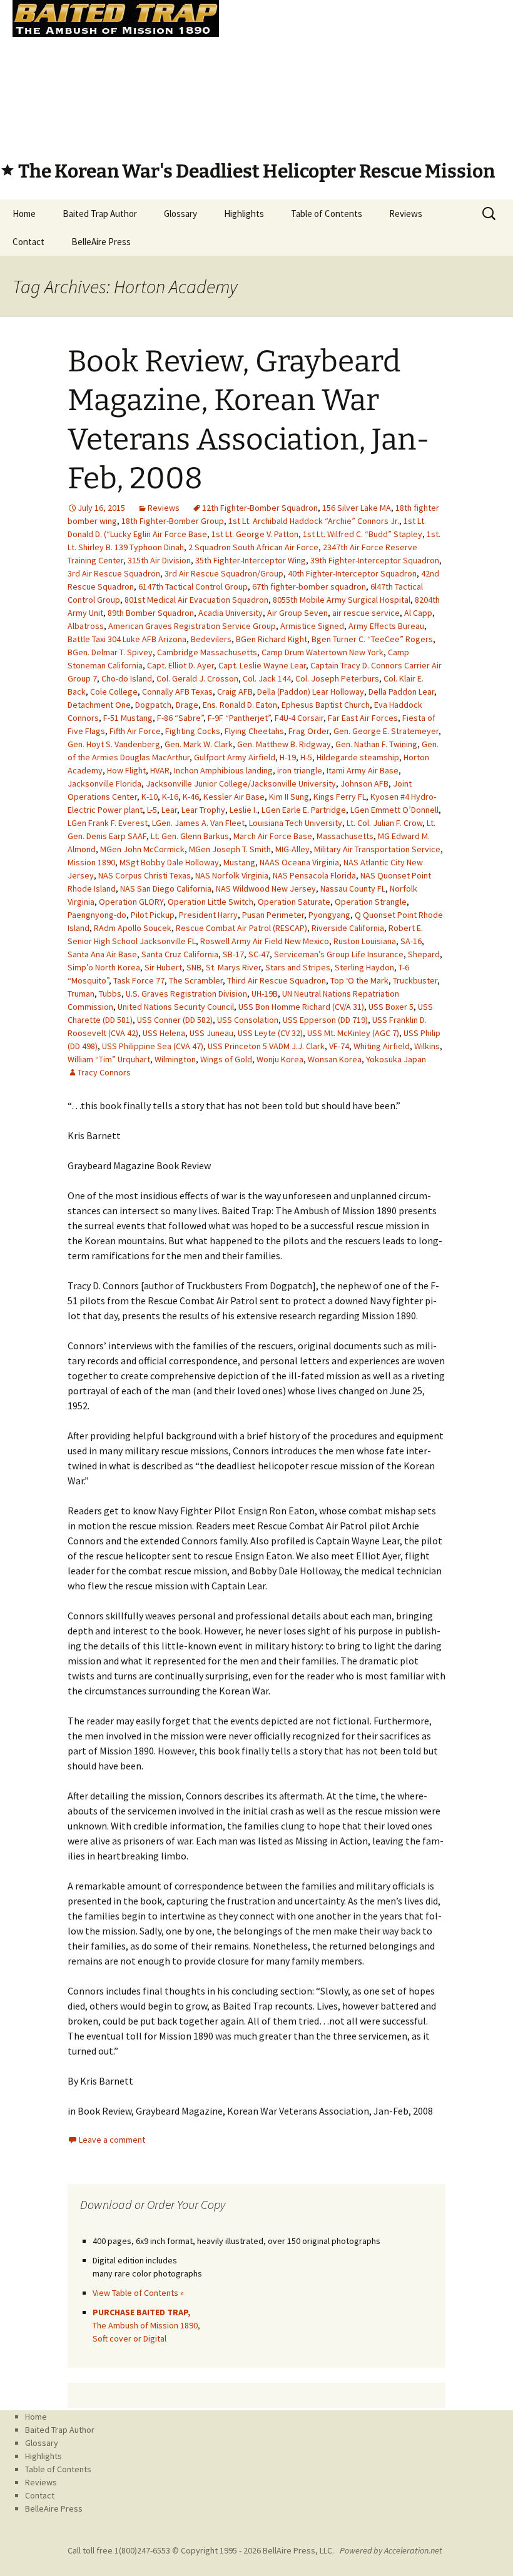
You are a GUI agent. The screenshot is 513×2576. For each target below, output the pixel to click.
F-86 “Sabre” (180, 718)
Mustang (239, 862)
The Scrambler (196, 980)
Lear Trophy (203, 810)
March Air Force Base (273, 836)
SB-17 (233, 954)
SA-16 (411, 941)
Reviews (406, 214)
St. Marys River (233, 967)
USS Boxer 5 (391, 1007)
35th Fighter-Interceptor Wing (251, 560)
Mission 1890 (91, 862)
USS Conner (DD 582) (175, 1020)
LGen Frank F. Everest (108, 823)
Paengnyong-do (97, 915)
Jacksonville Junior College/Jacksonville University (241, 783)
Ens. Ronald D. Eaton (240, 705)
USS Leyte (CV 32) (270, 1033)
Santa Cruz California (180, 954)
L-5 (152, 810)
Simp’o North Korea (104, 967)
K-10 (150, 797)
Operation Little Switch (211, 902)
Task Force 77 (139, 980)
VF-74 (339, 1046)
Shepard (424, 954)
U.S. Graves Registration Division (186, 994)
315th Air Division (159, 560)
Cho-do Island (127, 678)
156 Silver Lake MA (357, 508)
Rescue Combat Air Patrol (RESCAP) (241, 928)
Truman (81, 994)
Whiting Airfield (382, 1046)
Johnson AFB (364, 783)
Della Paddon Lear (401, 692)
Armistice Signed (312, 626)
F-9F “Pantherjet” (239, 718)
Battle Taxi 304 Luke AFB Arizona (127, 639)
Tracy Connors (104, 1072)
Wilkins (427, 1046)
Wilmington (175, 1059)
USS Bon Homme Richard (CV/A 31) (301, 1007)
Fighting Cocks (193, 731)
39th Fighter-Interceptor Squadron (375, 560)
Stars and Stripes (298, 967)
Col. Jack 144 (267, 678)
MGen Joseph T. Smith (230, 849)
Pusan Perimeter (273, 915)
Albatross (86, 626)
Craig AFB (235, 692)
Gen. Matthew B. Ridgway (284, 744)
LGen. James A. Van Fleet (198, 823)
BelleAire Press (101, 242)
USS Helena (164, 1033)
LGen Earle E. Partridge (304, 810)
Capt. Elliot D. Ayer (180, 665)
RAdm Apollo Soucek (133, 928)
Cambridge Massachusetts (207, 652)
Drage (187, 705)
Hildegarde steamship (358, 757)
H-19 (288, 757)
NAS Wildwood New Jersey (266, 888)
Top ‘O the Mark (359, 980)
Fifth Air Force (135, 731)
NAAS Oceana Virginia (299, 862)
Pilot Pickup (153, 915)
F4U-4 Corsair (299, 718)
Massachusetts (345, 836)
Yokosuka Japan (396, 1059)
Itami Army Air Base (363, 770)
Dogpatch (153, 705)
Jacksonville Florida (104, 783)
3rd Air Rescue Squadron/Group (224, 573)
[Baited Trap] (256, 72)
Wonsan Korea (335, 1059)
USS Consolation (248, 1020)
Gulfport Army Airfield (235, 757)
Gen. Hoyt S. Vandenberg (114, 744)
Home (24, 214)
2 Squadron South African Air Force (253, 547)
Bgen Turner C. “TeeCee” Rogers (372, 639)
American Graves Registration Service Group (192, 626)
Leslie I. (243, 810)
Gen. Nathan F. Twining (376, 744)
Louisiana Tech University (296, 823)
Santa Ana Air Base (102, 954)
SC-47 (259, 954)
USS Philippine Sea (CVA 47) (153, 1046)
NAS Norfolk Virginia (232, 875)
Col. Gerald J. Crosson (197, 678)
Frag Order (309, 731)
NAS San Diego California (166, 888)
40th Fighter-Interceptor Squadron (352, 573)
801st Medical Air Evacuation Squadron (196, 600)
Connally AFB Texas (177, 692)
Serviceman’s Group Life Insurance (339, 954)
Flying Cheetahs (254, 731)
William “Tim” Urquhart (109, 1059)
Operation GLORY (131, 902)
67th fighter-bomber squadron (309, 586)
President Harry (208, 915)
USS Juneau (211, 1033)
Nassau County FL (353, 888)
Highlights (244, 214)
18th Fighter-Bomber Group (173, 521)
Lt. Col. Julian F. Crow (384, 823)
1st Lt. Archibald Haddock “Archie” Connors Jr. (314, 521)
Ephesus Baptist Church (326, 705)
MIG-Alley (292, 849)
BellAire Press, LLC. (298, 2550)
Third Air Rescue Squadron (277, 980)
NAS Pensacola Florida (314, 875)
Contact (28, 242)
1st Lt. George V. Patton (255, 534)
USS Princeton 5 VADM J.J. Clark (266, 1046)
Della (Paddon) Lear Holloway (311, 692)
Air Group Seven (297, 613)
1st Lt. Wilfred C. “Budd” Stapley (363, 534)
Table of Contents (327, 214)
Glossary (180, 214)
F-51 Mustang (128, 718)
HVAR (160, 770)
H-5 (306, 757)
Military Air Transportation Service (377, 849)
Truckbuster (415, 980)
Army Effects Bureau (386, 626)
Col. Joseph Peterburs (337, 678)
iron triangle (300, 770)
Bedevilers (211, 639)
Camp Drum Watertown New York (323, 652)
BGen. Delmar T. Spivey (110, 652)
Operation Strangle (371, 902)
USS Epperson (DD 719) (325, 1020)
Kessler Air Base (234, 797)
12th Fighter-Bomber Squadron (260, 508)
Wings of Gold (226, 1059)
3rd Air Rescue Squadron (114, 573)
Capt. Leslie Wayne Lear (262, 665)
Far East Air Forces (363, 718)
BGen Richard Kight (272, 639)
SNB (194, 967)
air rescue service (366, 613)
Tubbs (110, 994)
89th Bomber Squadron (151, 613)
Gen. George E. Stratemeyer (386, 731)
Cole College (114, 692)
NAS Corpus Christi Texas (145, 875)
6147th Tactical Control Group (193, 586)
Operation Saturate (294, 902)
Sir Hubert (163, 967)
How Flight (126, 770)
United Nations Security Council (176, 1007)
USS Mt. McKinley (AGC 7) (353, 1033)
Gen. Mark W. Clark (199, 744)
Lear (169, 810)
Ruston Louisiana (365, 941)
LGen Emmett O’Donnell (394, 810)
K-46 (191, 797)
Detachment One (99, 705)
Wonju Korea (280, 1059)
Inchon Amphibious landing (223, 770)
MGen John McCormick (142, 849)
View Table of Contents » (138, 2293)
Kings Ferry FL (340, 797)
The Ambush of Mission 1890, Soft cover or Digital (146, 2325)
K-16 (170, 797)
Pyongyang (329, 915)
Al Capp (418, 613)
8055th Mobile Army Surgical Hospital (342, 600)
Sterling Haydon (364, 967)
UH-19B (265, 994)
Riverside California (348, 928)
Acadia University (231, 613)
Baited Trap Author (100, 214)
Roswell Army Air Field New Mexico (265, 941)
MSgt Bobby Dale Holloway (169, 862)
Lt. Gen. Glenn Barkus (190, 836)
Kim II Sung (289, 797)
